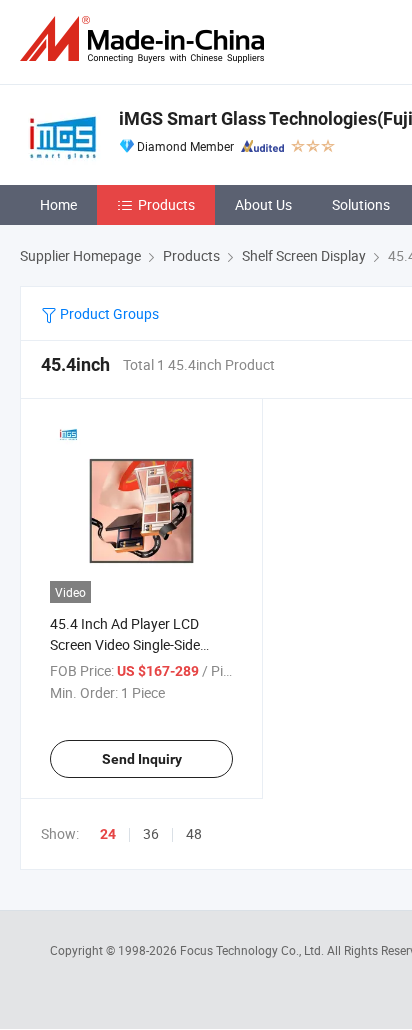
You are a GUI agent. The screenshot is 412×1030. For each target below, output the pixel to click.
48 (194, 833)
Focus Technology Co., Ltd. (253, 950)
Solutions (361, 204)
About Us (263, 204)
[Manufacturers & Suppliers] (146, 39)
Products (166, 204)
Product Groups (108, 313)
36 (151, 833)
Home (58, 204)
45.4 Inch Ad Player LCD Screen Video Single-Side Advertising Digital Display (130, 644)
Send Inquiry (142, 759)
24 (108, 834)
